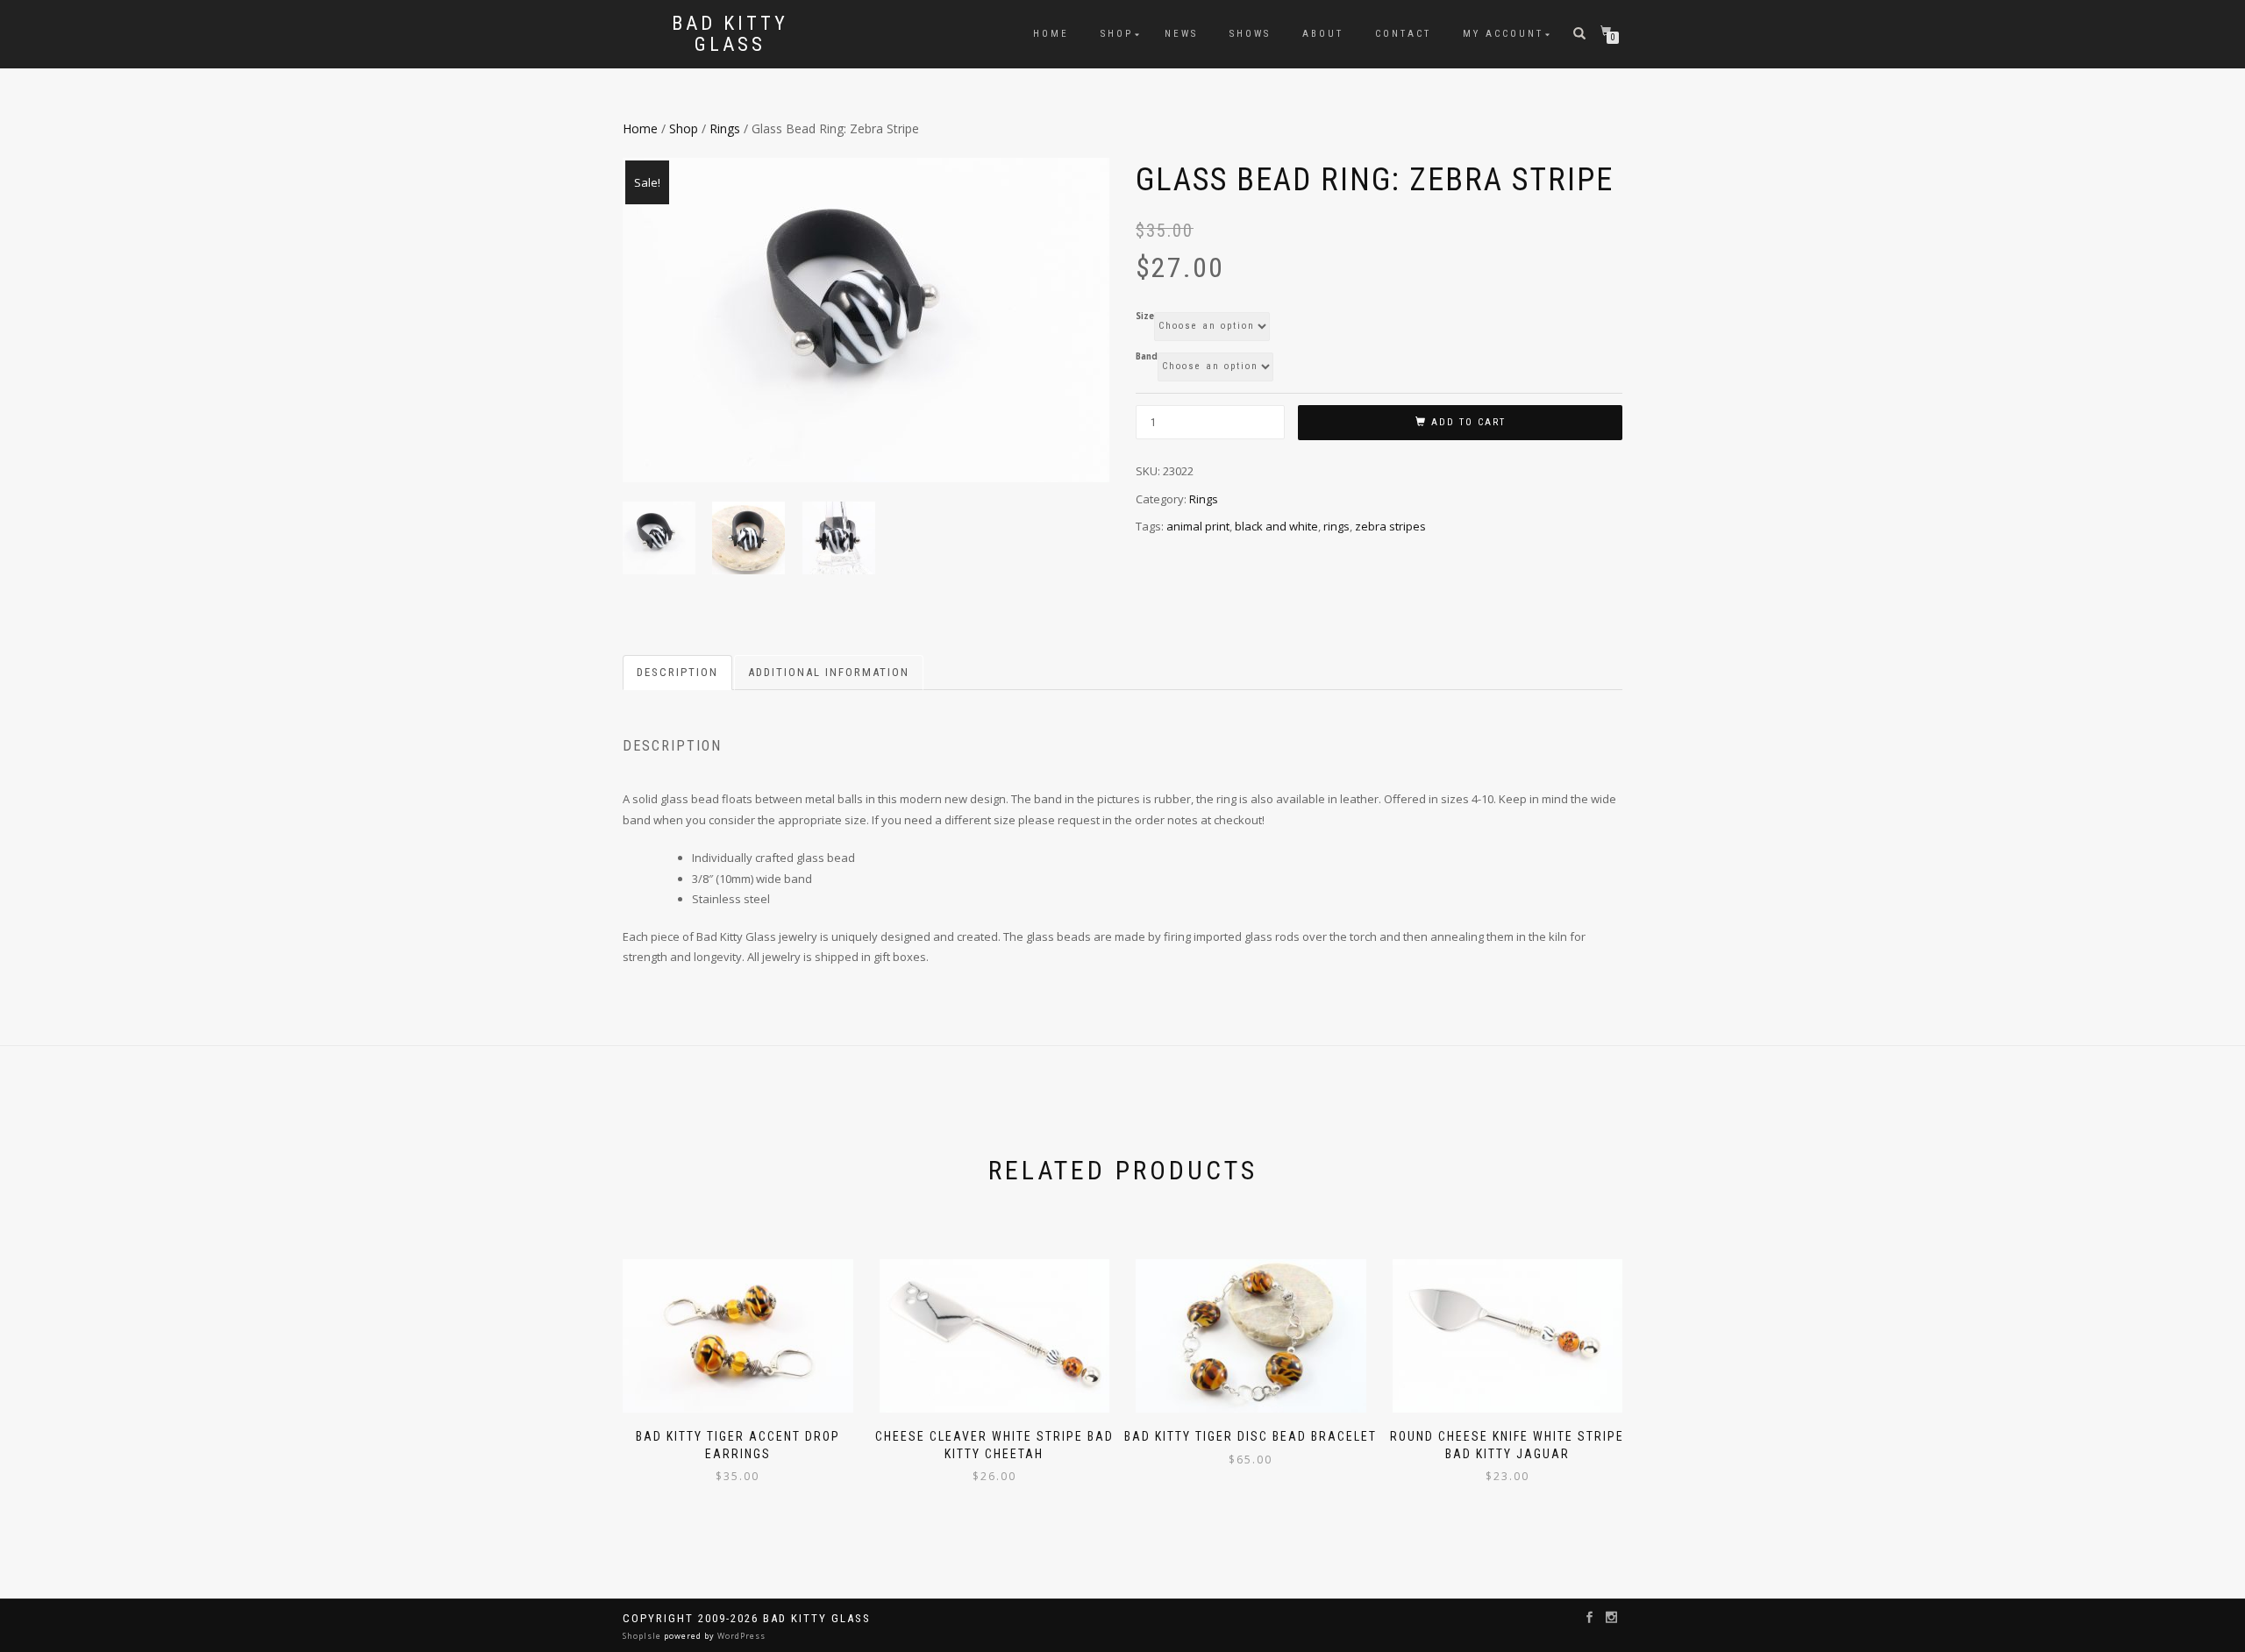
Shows (1250, 34)
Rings (725, 128)
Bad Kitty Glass (730, 34)
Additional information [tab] (829, 672)
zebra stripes (1390, 526)
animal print (1198, 526)
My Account (1503, 34)
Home (1051, 34)
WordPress (740, 1636)
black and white (1276, 526)
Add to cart (1468, 422)
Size (1145, 317)
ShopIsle (643, 1636)
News (1181, 34)
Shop (1117, 34)
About (1323, 34)
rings (1336, 526)
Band (1147, 357)
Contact (1403, 34)
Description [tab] (677, 672)
